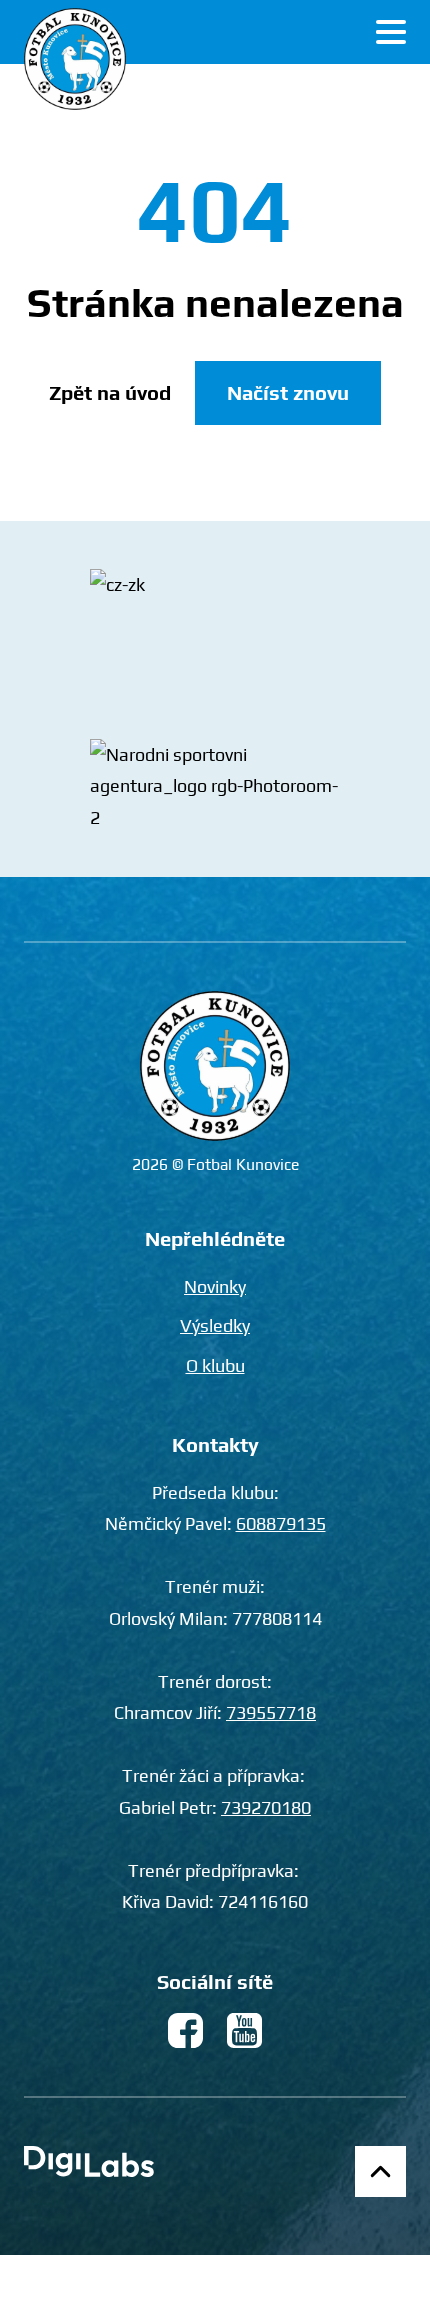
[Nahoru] (380, 2171)
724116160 (263, 1901)
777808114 (277, 1618)
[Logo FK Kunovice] (75, 59)
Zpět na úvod (110, 392)
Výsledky (215, 1325)
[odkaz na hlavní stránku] (215, 1066)
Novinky (215, 1286)
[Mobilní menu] (391, 32)
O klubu (215, 1365)
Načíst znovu (288, 392)
